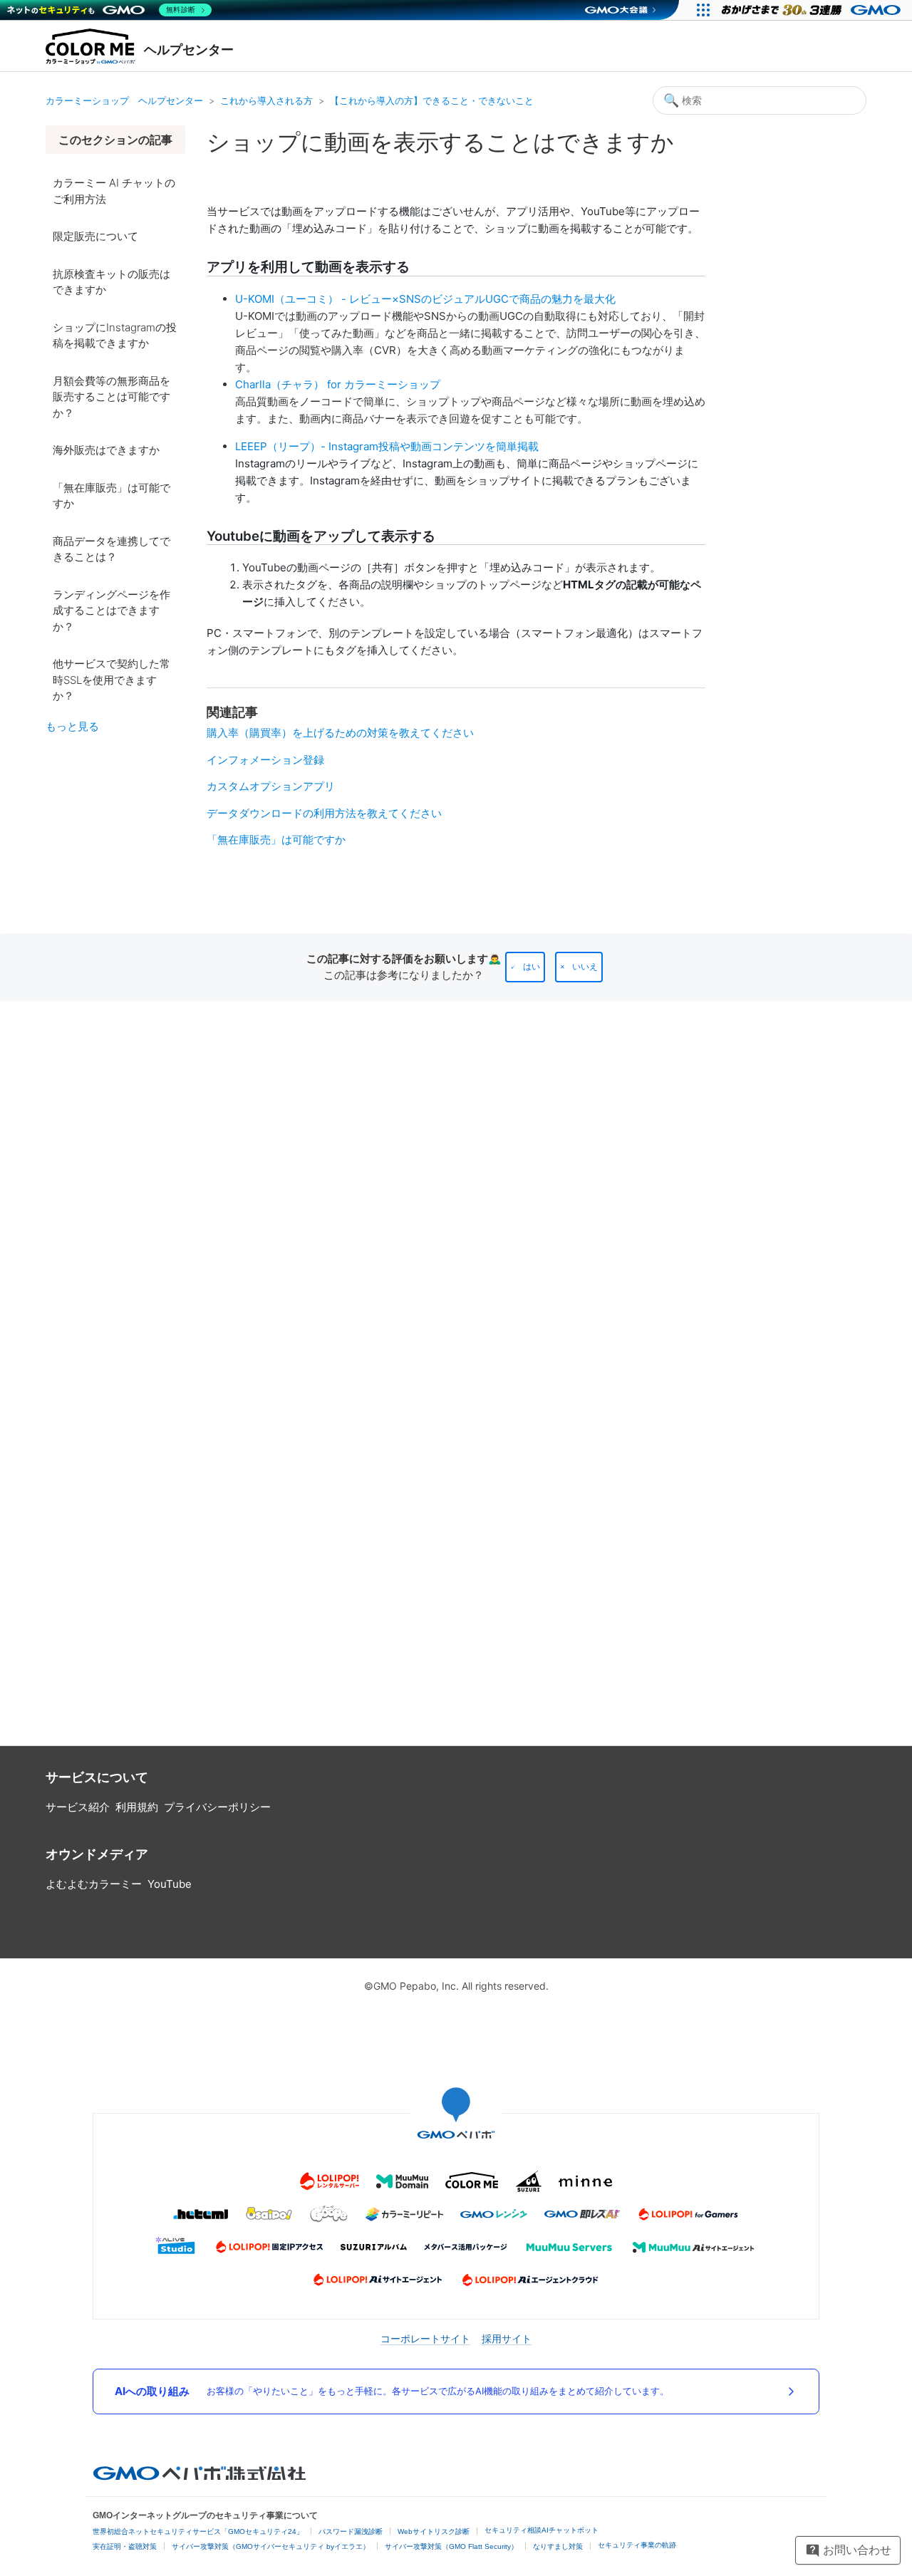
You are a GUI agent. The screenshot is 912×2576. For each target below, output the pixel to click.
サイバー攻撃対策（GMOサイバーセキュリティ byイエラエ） (271, 2546)
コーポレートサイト (425, 2338)
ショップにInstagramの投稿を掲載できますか (115, 336)
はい (532, 967)
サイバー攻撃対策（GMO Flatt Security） (451, 2546)
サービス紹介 (78, 1807)
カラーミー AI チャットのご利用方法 (114, 191)
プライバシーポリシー (217, 1807)
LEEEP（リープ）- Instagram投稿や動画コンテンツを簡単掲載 (387, 446)
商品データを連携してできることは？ (112, 549)
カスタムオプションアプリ (271, 786)
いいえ (585, 967)
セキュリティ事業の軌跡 (637, 2545)
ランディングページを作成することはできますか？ (112, 611)
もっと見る (72, 726)
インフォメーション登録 (265, 760)
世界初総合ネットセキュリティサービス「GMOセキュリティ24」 (198, 2531)
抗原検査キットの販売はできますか (112, 282)
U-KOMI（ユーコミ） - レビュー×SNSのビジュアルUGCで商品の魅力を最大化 (425, 299)
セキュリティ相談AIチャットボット (541, 2530)
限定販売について (95, 236)
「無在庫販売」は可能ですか (112, 496)
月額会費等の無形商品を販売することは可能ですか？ (112, 397)
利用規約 (137, 1807)
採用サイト (507, 2338)
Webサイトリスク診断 (434, 2531)
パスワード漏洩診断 (351, 2531)
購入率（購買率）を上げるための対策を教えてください (340, 733)
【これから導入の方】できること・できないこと (432, 100)
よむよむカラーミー (94, 1884)
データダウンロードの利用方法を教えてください (324, 813)
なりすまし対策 (558, 2546)
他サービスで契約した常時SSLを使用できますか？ (112, 680)
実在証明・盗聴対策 (125, 2546)
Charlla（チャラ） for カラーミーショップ (338, 384)
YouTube (170, 1884)
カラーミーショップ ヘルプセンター (124, 100)
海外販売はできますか (106, 450)
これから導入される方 (266, 100)
